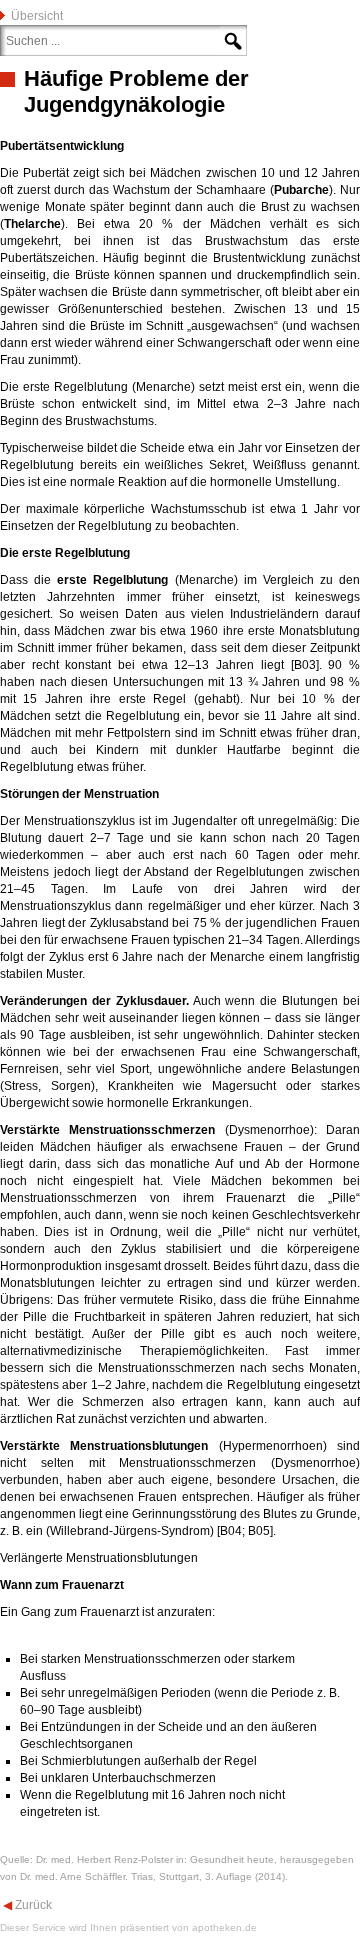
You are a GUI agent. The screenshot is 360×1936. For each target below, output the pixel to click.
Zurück (32, 1905)
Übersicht (37, 16)
